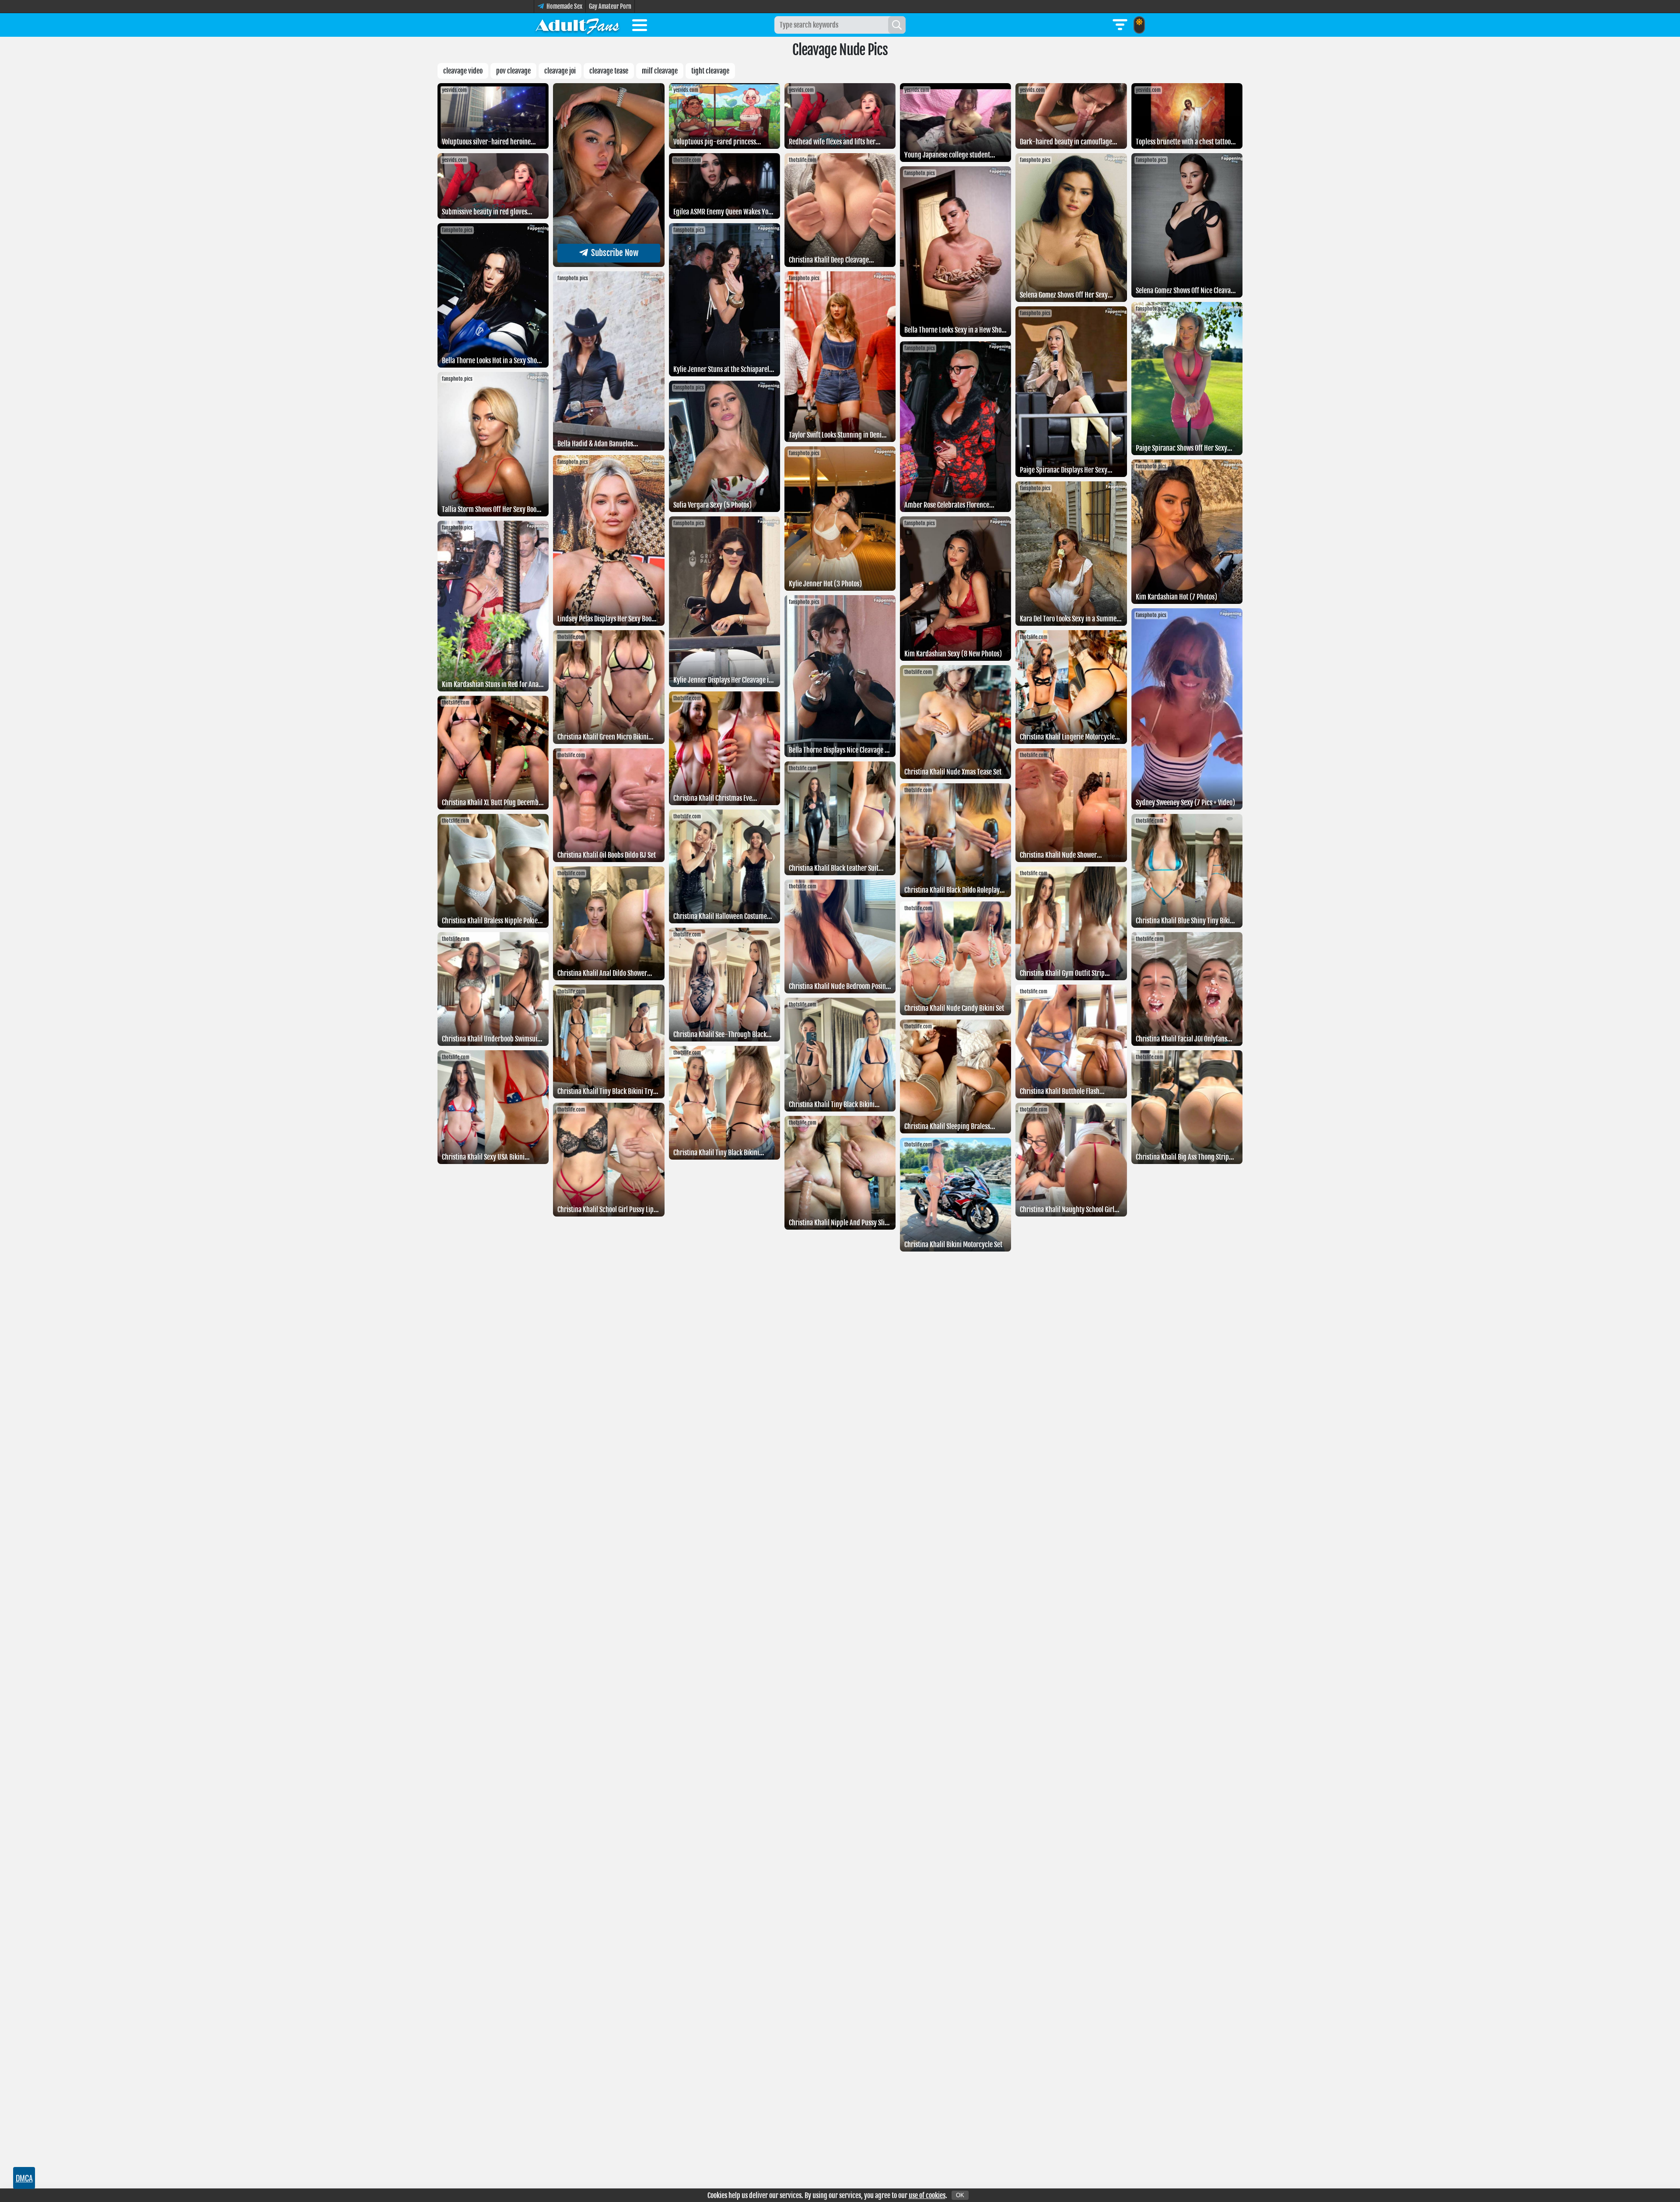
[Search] (897, 25)
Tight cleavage (710, 71)
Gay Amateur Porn (610, 6)
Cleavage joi (560, 71)
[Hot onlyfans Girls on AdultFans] (577, 25)
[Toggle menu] (640, 27)
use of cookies (927, 2195)
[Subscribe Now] (609, 264)
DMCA (24, 2178)
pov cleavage (513, 71)
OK (960, 2195)
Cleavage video (463, 71)
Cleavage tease (609, 71)
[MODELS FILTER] (1120, 25)
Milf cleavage (660, 71)
